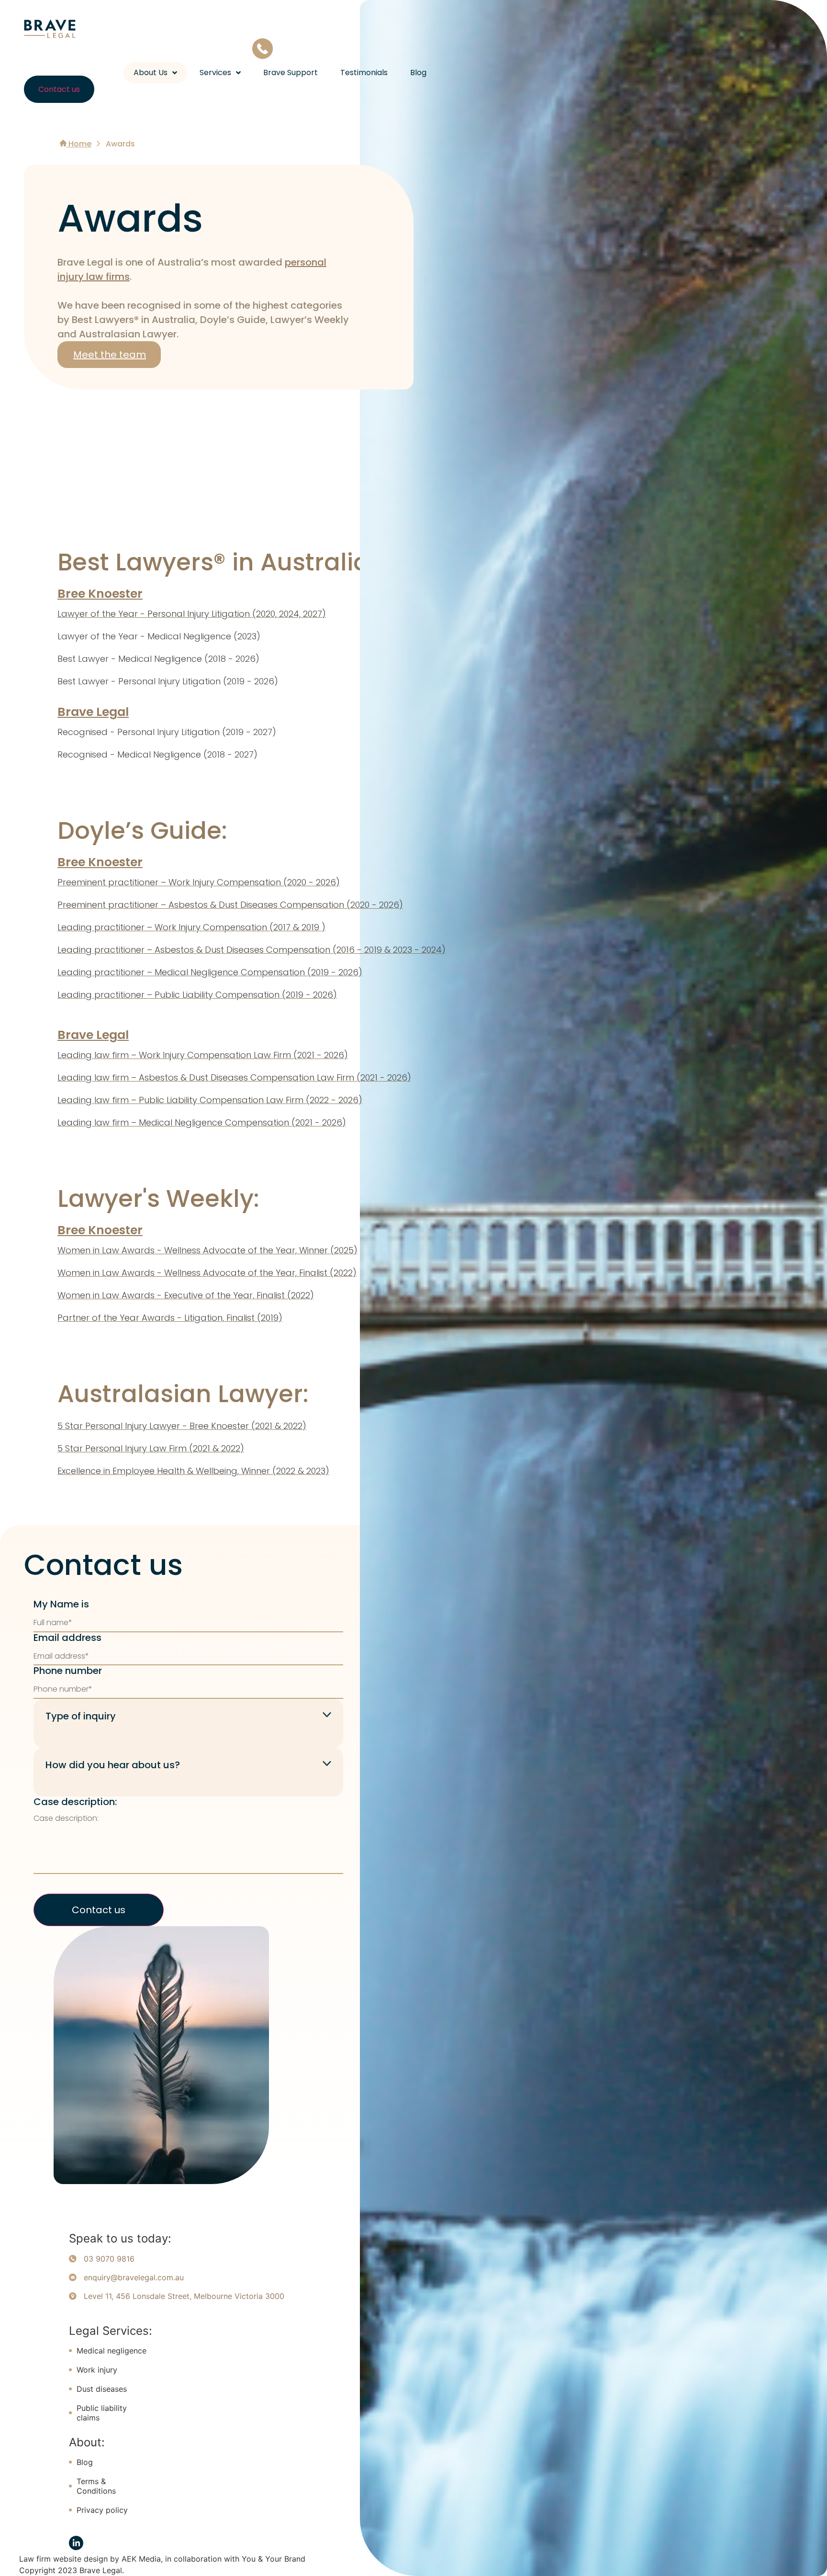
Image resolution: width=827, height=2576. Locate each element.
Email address (67, 1638)
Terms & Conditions (96, 2486)
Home (79, 144)
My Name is (61, 1604)
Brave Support (291, 73)
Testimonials (364, 73)
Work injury (97, 2370)
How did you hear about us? (113, 1765)
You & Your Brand (274, 2559)
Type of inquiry (81, 1716)
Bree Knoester (100, 594)
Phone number (68, 1671)
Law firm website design (63, 2559)
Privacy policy (102, 2510)
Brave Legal (93, 712)
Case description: (75, 1802)
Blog (418, 73)
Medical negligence (112, 2351)
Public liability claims (102, 2413)
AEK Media (141, 2559)
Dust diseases (102, 2389)
